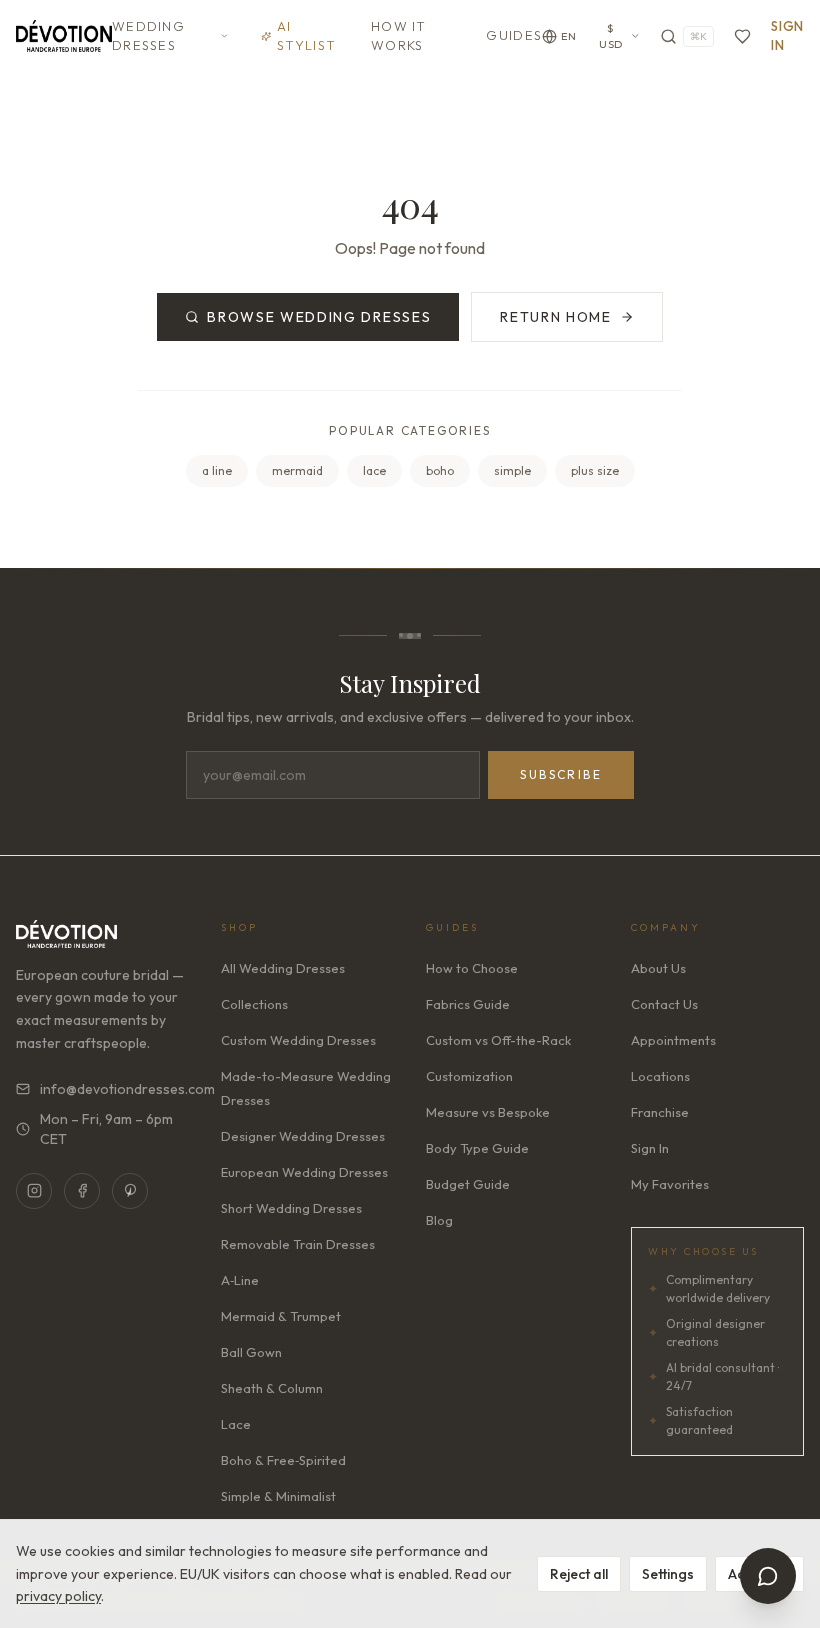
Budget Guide (468, 1184)
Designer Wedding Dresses (303, 1136)
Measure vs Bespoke (488, 1112)
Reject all (579, 1574)
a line (217, 470)
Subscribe (561, 774)
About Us (658, 968)
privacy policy (58, 1596)
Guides (514, 35)
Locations (660, 1076)
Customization (469, 1076)
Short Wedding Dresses (291, 1208)
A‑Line (240, 1280)
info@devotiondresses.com (114, 1089)
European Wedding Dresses (304, 1172)
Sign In (787, 36)
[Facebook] (82, 1191)
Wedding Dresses (148, 36)
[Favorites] (742, 36)
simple (512, 470)
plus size (595, 470)
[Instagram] (34, 1191)
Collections (254, 1004)
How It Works (399, 36)
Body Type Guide (477, 1148)
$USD (611, 36)
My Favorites (670, 1184)
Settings (668, 1574)
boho (440, 470)
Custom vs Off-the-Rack (498, 1040)
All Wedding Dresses (283, 968)
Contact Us (664, 1004)
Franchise (660, 1112)
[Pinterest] (130, 1191)
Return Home (555, 317)
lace (374, 470)
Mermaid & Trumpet (281, 1316)
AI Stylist (306, 36)
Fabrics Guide (468, 1004)
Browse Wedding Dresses (319, 317)
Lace (236, 1424)
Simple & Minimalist (278, 1496)
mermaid (297, 470)
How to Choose (472, 968)
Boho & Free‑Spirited (283, 1460)
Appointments (673, 1040)
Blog (439, 1220)
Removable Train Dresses (298, 1244)
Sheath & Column (272, 1388)
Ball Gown (251, 1352)
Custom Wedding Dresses (298, 1040)
